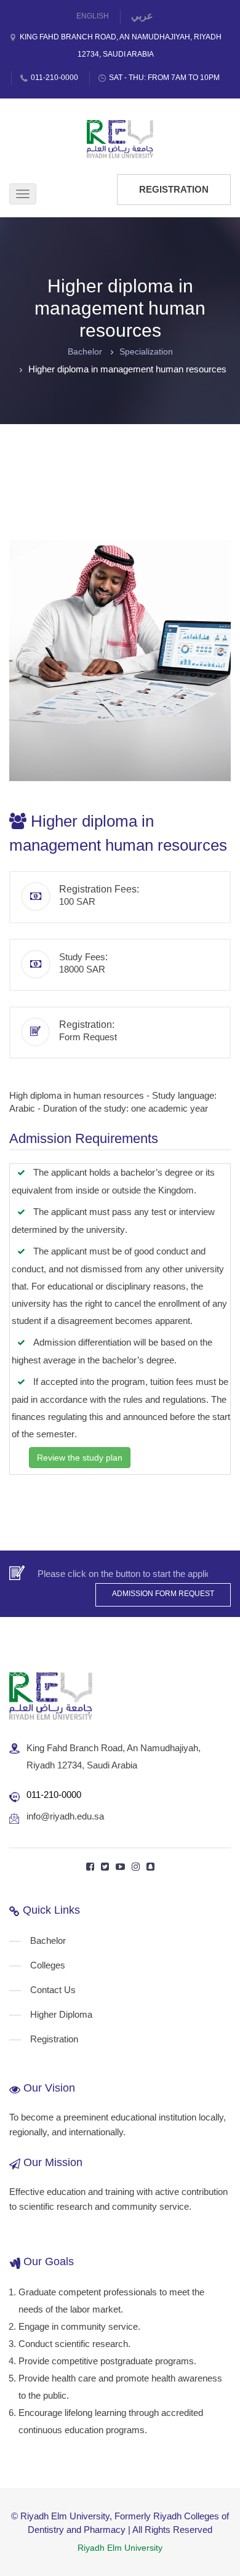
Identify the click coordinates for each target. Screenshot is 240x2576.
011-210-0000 (54, 78)
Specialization (146, 351)
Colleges (48, 1965)
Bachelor (85, 351)
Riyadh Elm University (120, 2548)
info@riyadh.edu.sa (65, 1816)
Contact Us (53, 1990)
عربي (142, 16)
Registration (174, 189)
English (93, 16)
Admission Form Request (163, 1594)
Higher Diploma (61, 2014)
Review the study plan (80, 1458)
